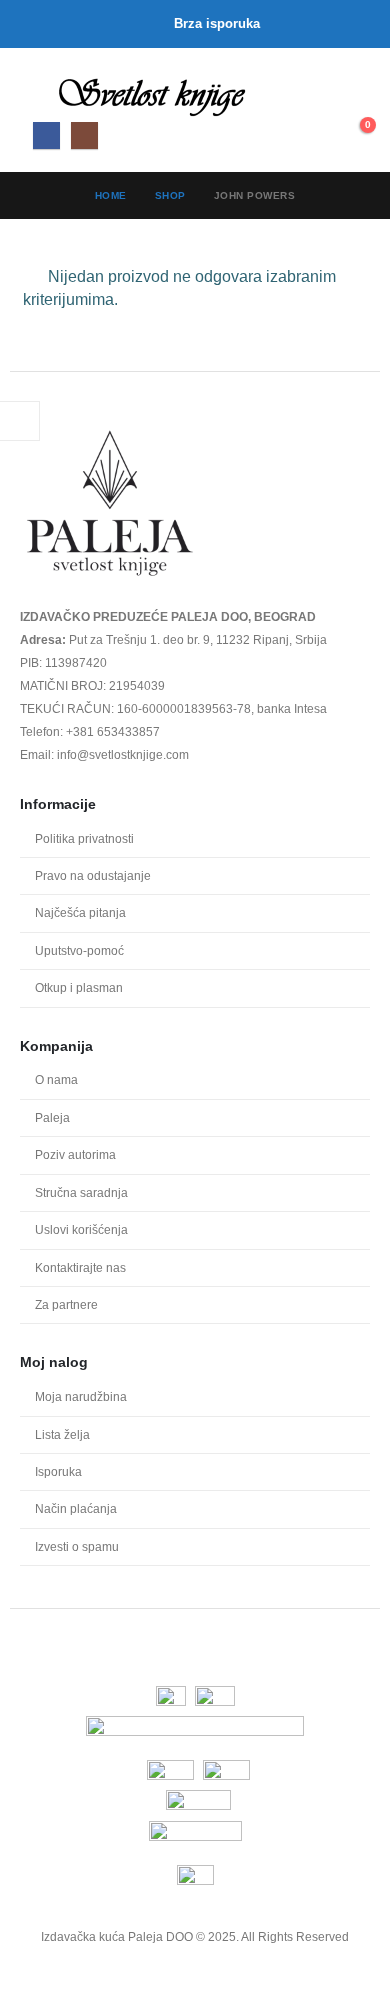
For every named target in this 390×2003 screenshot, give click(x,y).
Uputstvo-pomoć (79, 950)
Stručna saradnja (81, 1192)
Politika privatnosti (84, 838)
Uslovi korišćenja (81, 1229)
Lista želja (62, 1434)
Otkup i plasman (79, 987)
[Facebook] (46, 135)
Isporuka (58, 1471)
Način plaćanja (76, 1508)
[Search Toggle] (311, 97)
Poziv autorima (75, 1154)
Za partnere (66, 1304)
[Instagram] (84, 135)
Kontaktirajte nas (80, 1267)
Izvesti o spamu (77, 1546)
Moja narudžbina (81, 1396)
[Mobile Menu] (38, 93)
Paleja (52, 1117)
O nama (56, 1079)
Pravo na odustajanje (93, 875)
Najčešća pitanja (80, 912)
